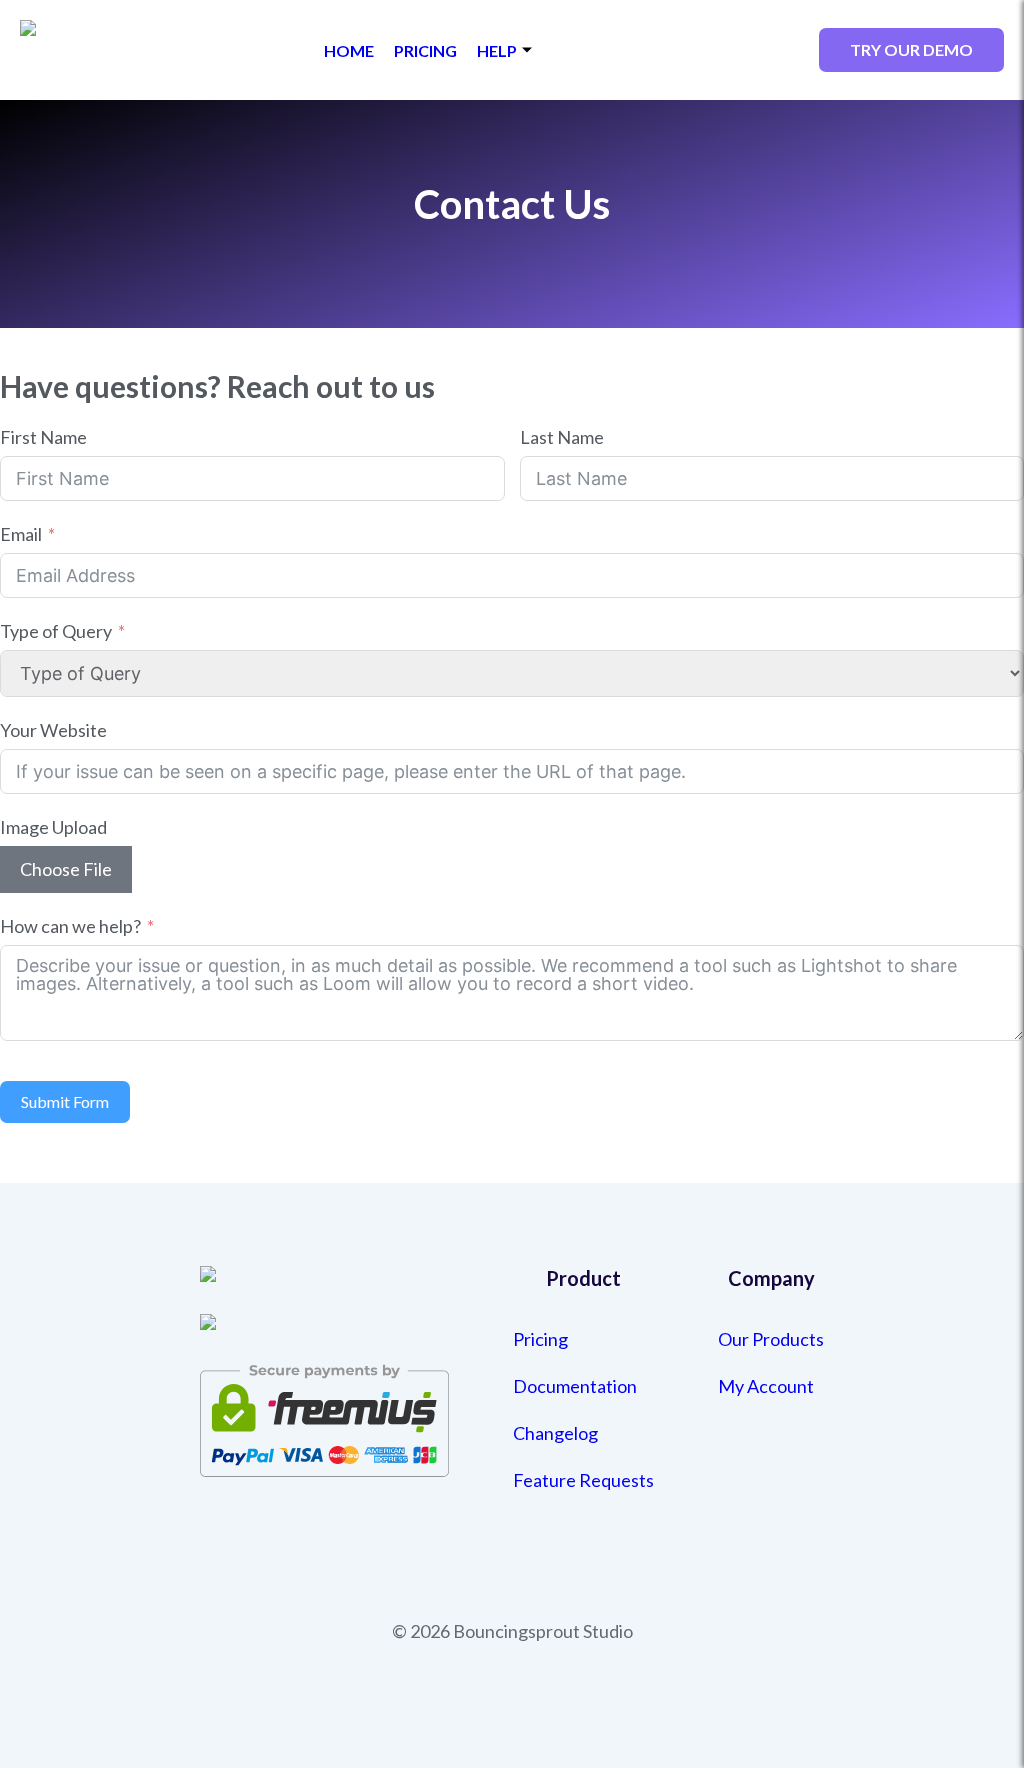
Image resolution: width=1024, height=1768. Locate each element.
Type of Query (56, 631)
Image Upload (53, 827)
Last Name (562, 437)
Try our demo (911, 49)
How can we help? (70, 926)
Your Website (53, 730)
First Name (43, 437)
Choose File (66, 869)
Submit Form (65, 1101)
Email (21, 534)
